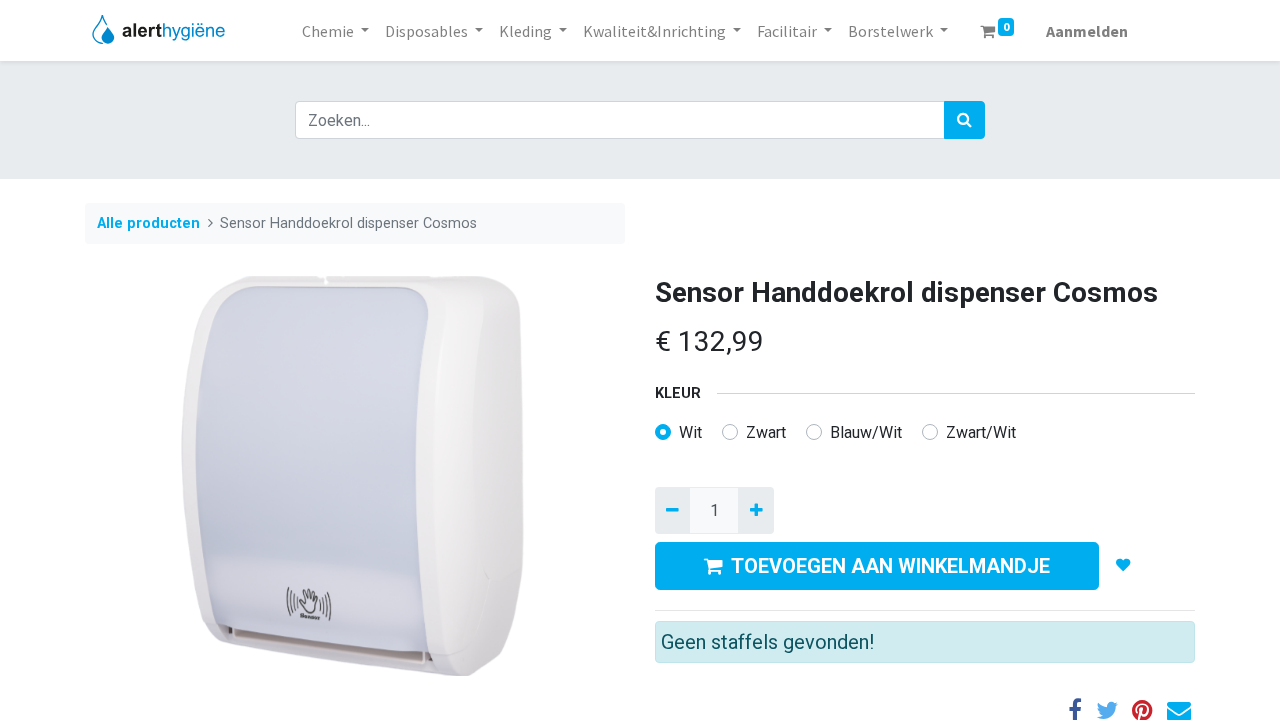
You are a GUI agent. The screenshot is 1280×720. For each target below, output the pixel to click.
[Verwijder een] (672, 510)
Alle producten (148, 223)
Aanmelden (1087, 31)
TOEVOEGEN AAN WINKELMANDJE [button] (890, 566)
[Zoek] (964, 120)
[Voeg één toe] (755, 510)
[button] (1123, 566)
